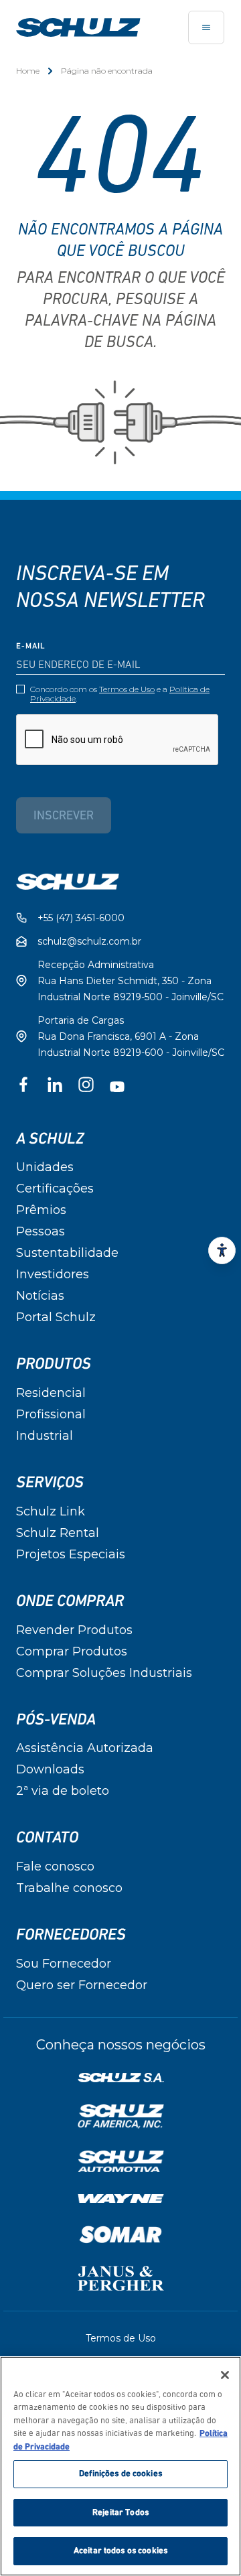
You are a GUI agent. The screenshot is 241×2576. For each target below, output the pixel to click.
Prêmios (41, 1210)
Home (28, 71)
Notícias (40, 1296)
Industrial (45, 1436)
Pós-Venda (56, 1720)
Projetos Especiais (71, 1554)
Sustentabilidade (67, 1253)
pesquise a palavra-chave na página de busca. (120, 322)
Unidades (45, 1167)
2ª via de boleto (63, 1791)
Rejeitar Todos (120, 2513)
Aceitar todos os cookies (120, 2551)
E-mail (31, 647)
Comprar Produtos (72, 1651)
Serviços (50, 1483)
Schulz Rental (58, 1533)
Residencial (51, 1393)
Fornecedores (71, 1935)
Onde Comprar (70, 1601)
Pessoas (41, 1231)
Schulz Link (51, 1511)
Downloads (50, 1769)
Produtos (54, 1364)
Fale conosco (55, 1867)
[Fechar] (225, 2375)
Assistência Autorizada (85, 1748)
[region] (120, 2466)
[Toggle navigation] (206, 27)
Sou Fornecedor (64, 1964)
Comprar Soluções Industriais (104, 1673)
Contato (47, 1838)
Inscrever (64, 817)
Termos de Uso (127, 689)
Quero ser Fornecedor (82, 1985)
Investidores (53, 1274)
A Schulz (50, 1139)
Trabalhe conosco (69, 1888)
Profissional (51, 1414)
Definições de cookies (120, 2474)
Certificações (55, 1189)
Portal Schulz (56, 1317)
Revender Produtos (74, 1630)
